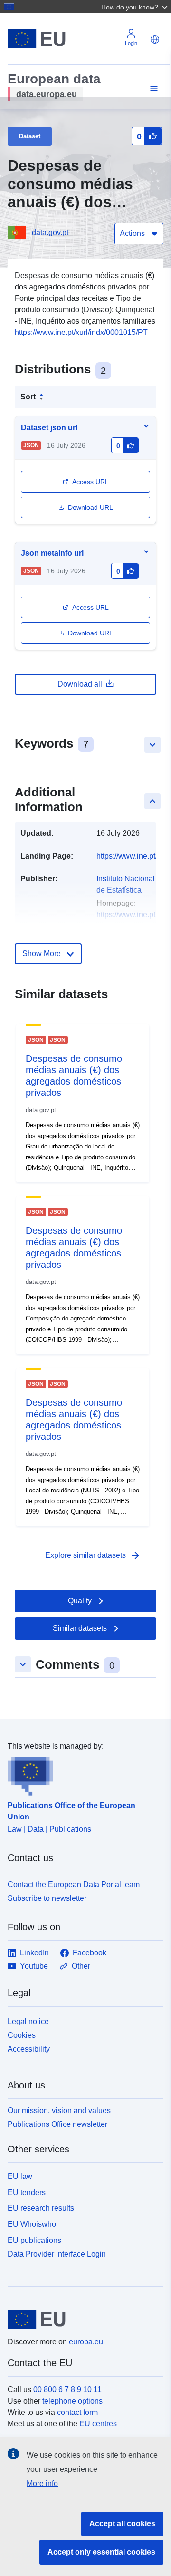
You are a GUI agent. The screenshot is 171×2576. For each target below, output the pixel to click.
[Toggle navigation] (152, 89)
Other (81, 1966)
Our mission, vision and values (59, 2111)
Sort (28, 397)
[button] (135, 7)
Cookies (22, 2035)
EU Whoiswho (32, 2224)
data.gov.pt (50, 232)
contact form (77, 2412)
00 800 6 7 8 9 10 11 (67, 2390)
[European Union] (82, 2319)
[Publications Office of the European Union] (82, 1774)
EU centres (98, 2424)
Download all (80, 684)
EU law (20, 2176)
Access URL (90, 482)
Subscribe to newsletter (47, 1898)
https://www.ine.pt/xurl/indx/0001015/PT (81, 332)
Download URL (90, 507)
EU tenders (27, 2192)
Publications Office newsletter (57, 2124)
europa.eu (86, 2342)
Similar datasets (80, 1628)
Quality (80, 1601)
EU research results (41, 2208)
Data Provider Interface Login (57, 2254)
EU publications (34, 2240)
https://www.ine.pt (126, 915)
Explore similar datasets (93, 1555)
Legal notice (28, 2021)
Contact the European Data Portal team (74, 1885)
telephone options (72, 2401)
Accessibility (29, 2049)
